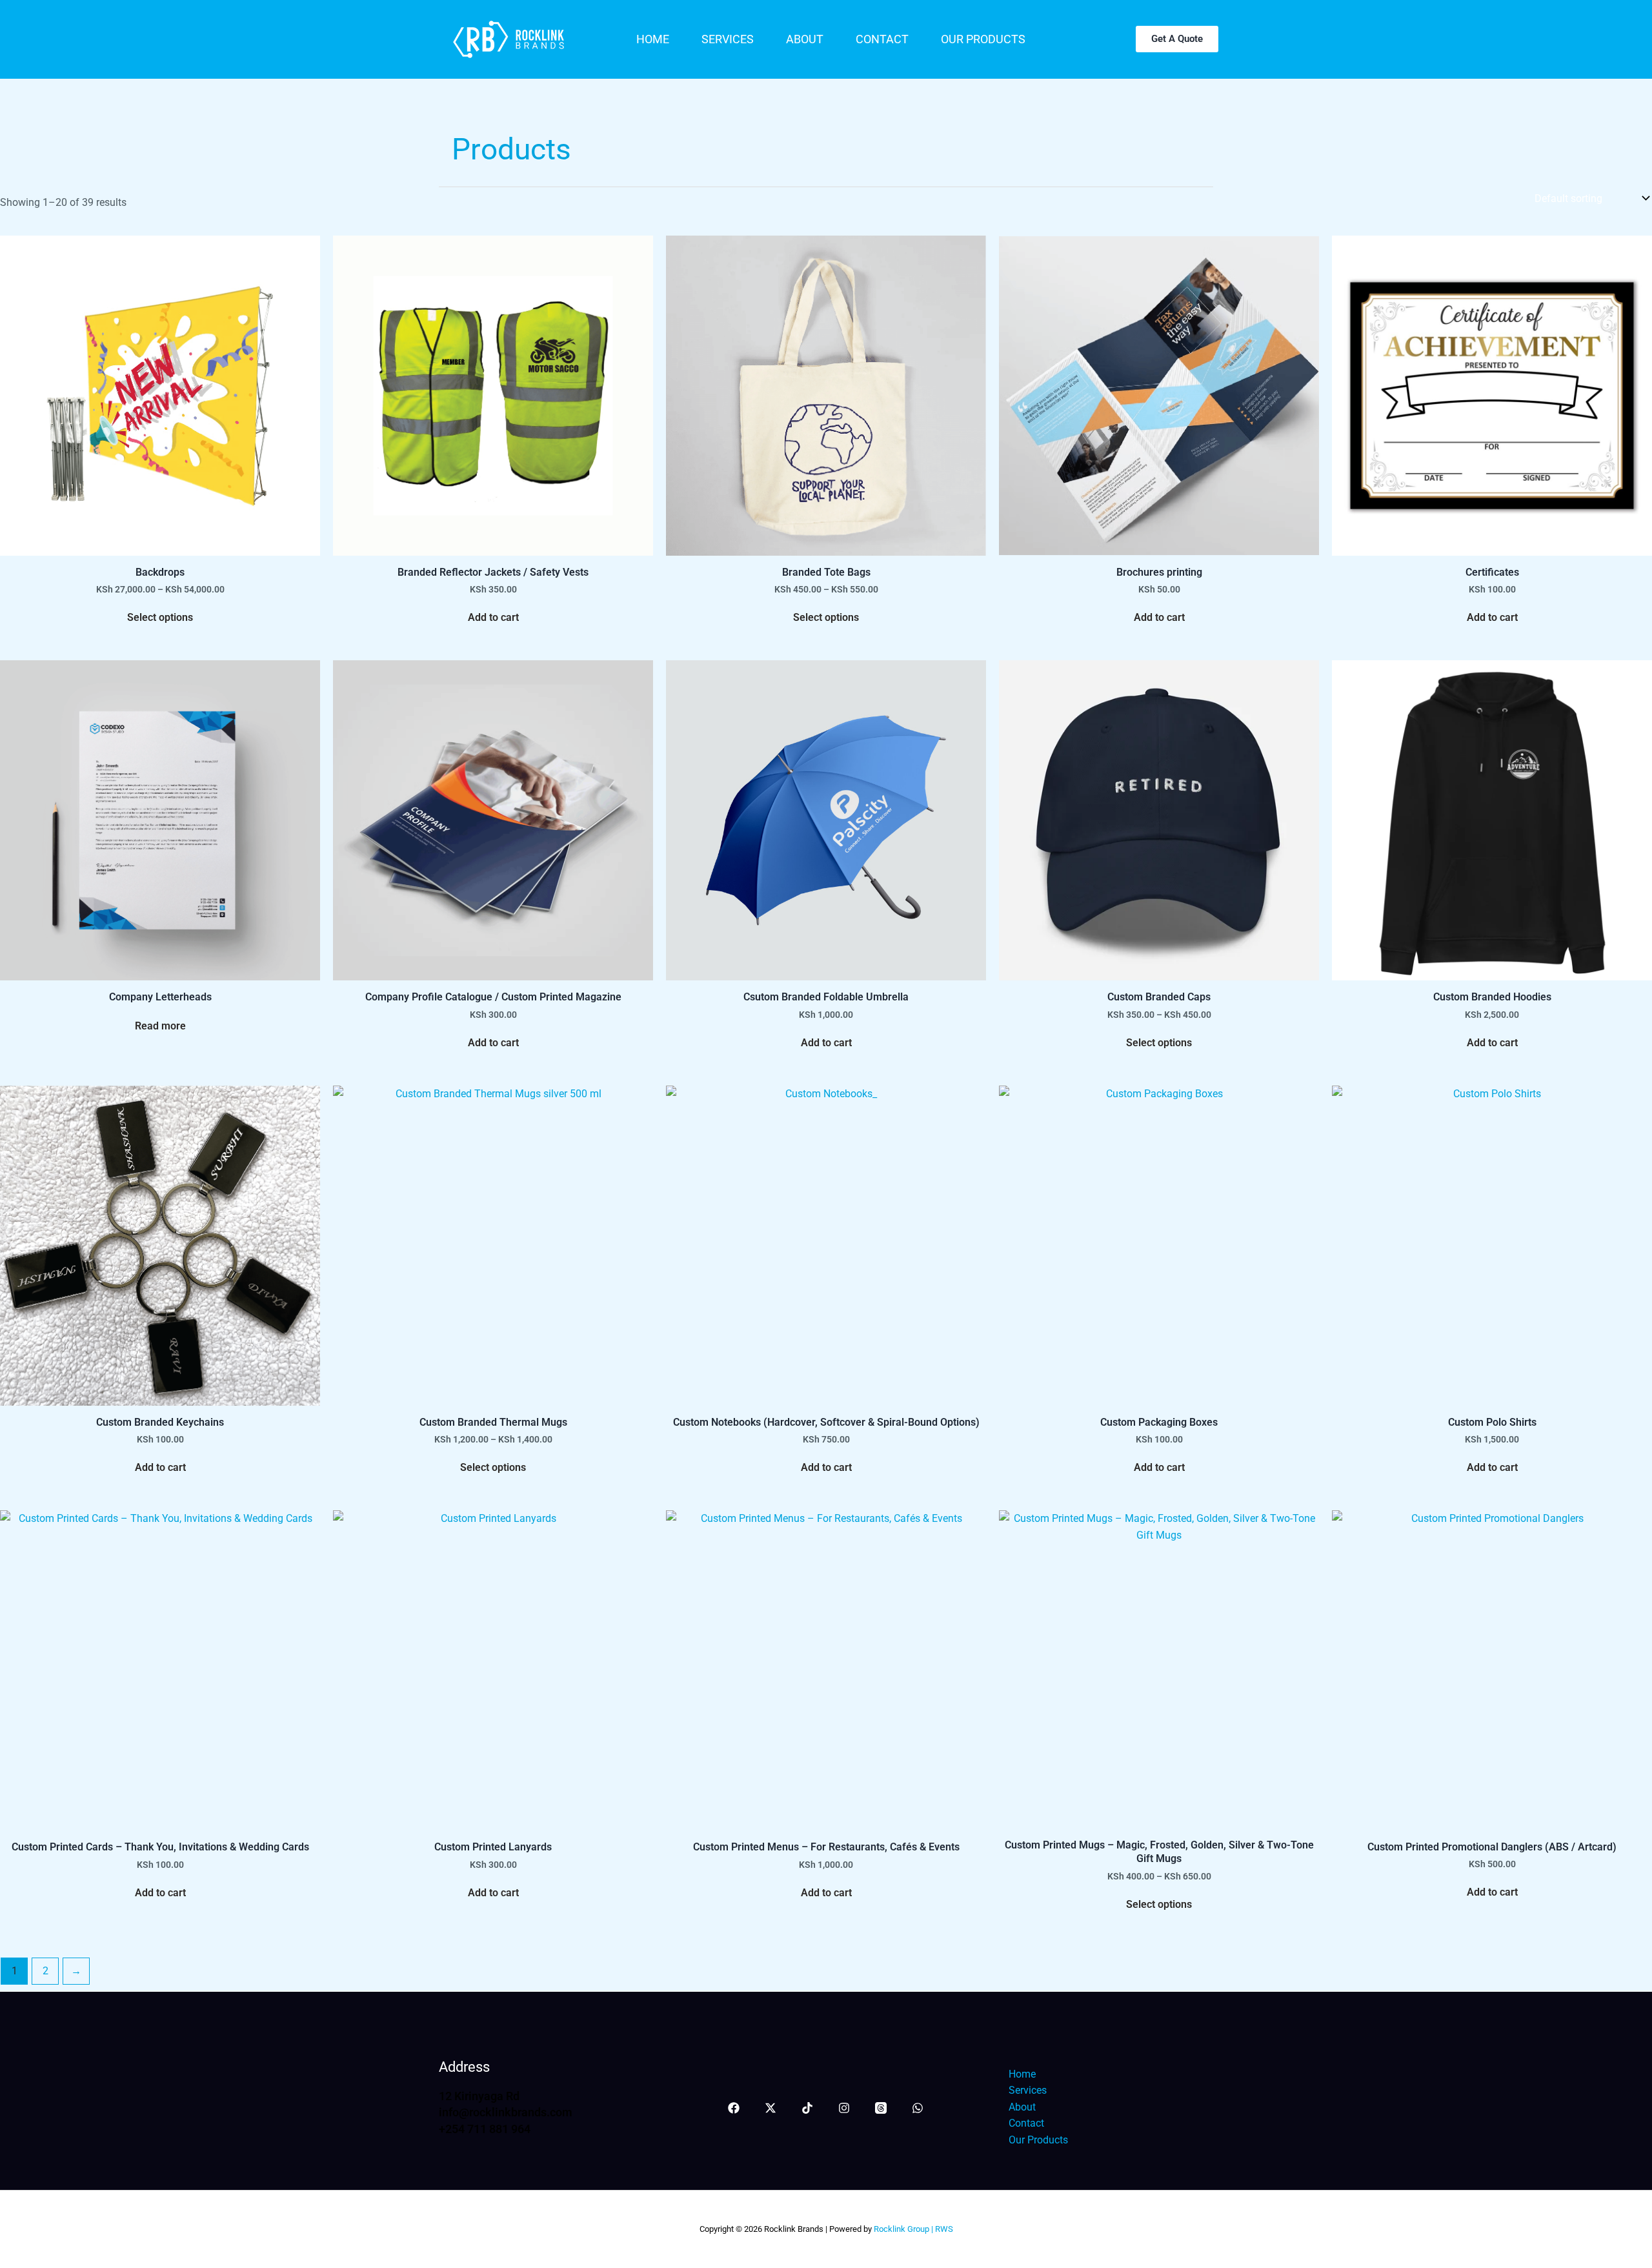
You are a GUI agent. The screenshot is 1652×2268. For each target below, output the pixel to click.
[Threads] (881, 2108)
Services (728, 39)
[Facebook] (734, 2108)
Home (653, 39)
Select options (160, 617)
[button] (1177, 39)
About (805, 39)
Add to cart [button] (493, 617)
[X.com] (771, 2108)
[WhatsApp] (918, 2108)
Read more (160, 1026)
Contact (882, 39)
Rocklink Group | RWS (912, 2229)
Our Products (983, 39)
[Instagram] (844, 2108)
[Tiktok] (807, 2108)
